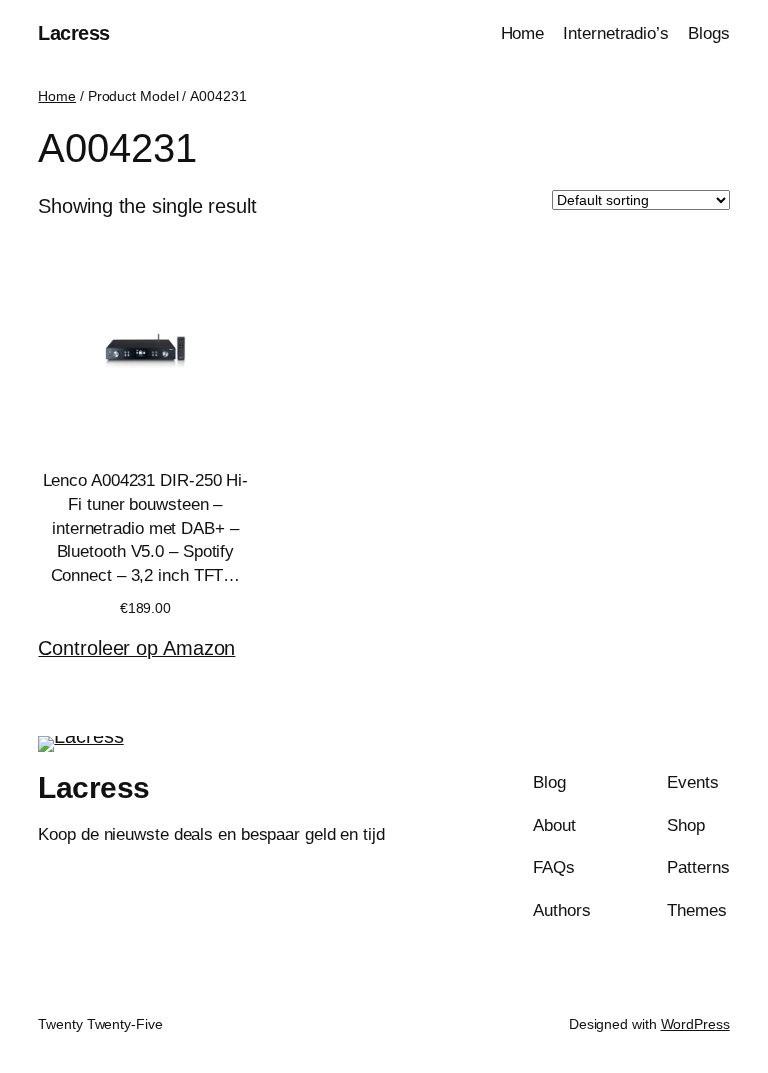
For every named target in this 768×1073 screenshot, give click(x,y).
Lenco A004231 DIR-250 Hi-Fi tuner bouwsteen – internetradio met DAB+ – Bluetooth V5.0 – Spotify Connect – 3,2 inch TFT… (146, 528)
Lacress (74, 33)
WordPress (695, 1024)
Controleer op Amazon (136, 648)
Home (57, 96)
